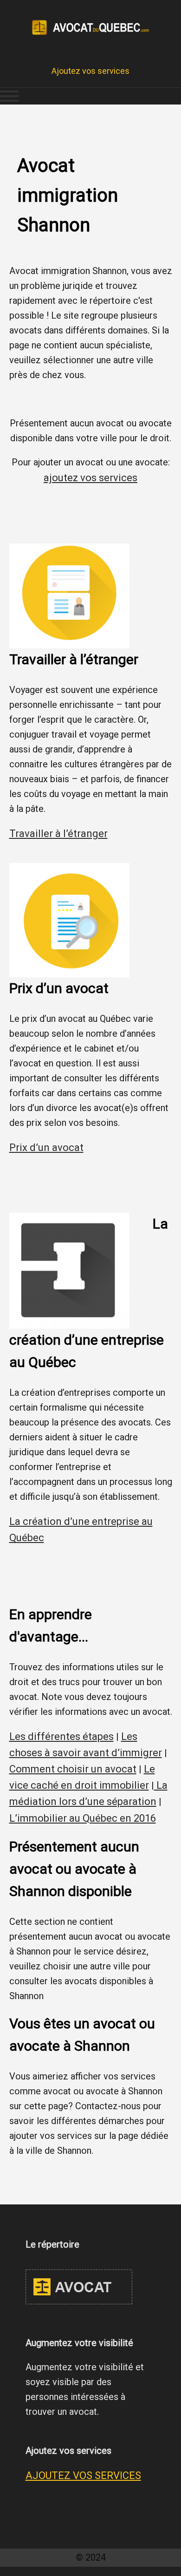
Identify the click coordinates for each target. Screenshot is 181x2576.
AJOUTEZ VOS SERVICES (83, 2475)
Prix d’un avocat (46, 1147)
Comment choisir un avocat (73, 1769)
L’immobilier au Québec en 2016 (83, 1818)
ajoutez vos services (90, 478)
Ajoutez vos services (90, 71)
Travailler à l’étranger (58, 834)
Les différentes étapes (61, 1736)
